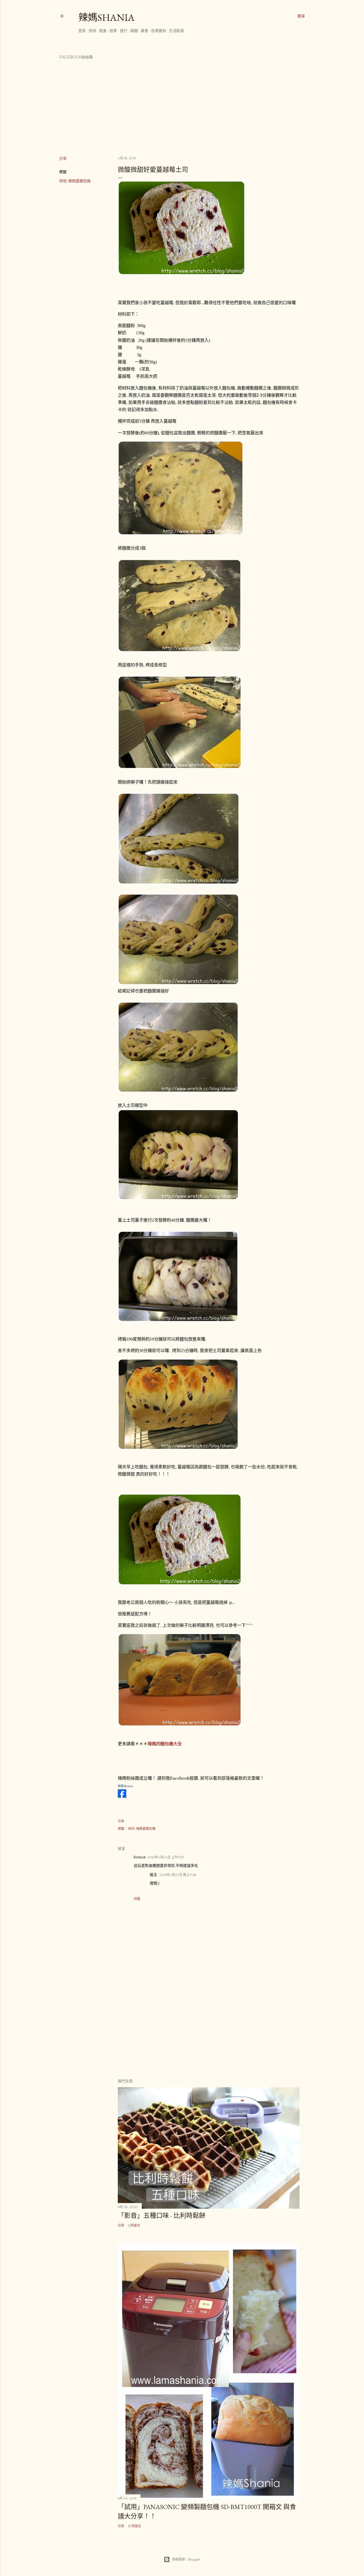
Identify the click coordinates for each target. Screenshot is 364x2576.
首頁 (82, 31)
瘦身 (103, 31)
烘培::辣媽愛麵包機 (75, 181)
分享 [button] (63, 158)
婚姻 (134, 31)
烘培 (92, 31)
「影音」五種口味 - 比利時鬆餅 (162, 2215)
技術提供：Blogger (186, 2559)
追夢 (113, 31)
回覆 (137, 1899)
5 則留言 (134, 2225)
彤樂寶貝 (159, 31)
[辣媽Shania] (122, 1796)
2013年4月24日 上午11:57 (166, 1857)
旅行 (124, 31)
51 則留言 (135, 2526)
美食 (144, 31)
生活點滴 (176, 31)
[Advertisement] (209, 2028)
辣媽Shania (106, 17)
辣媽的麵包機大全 (165, 1744)
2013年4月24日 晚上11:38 (178, 1875)
